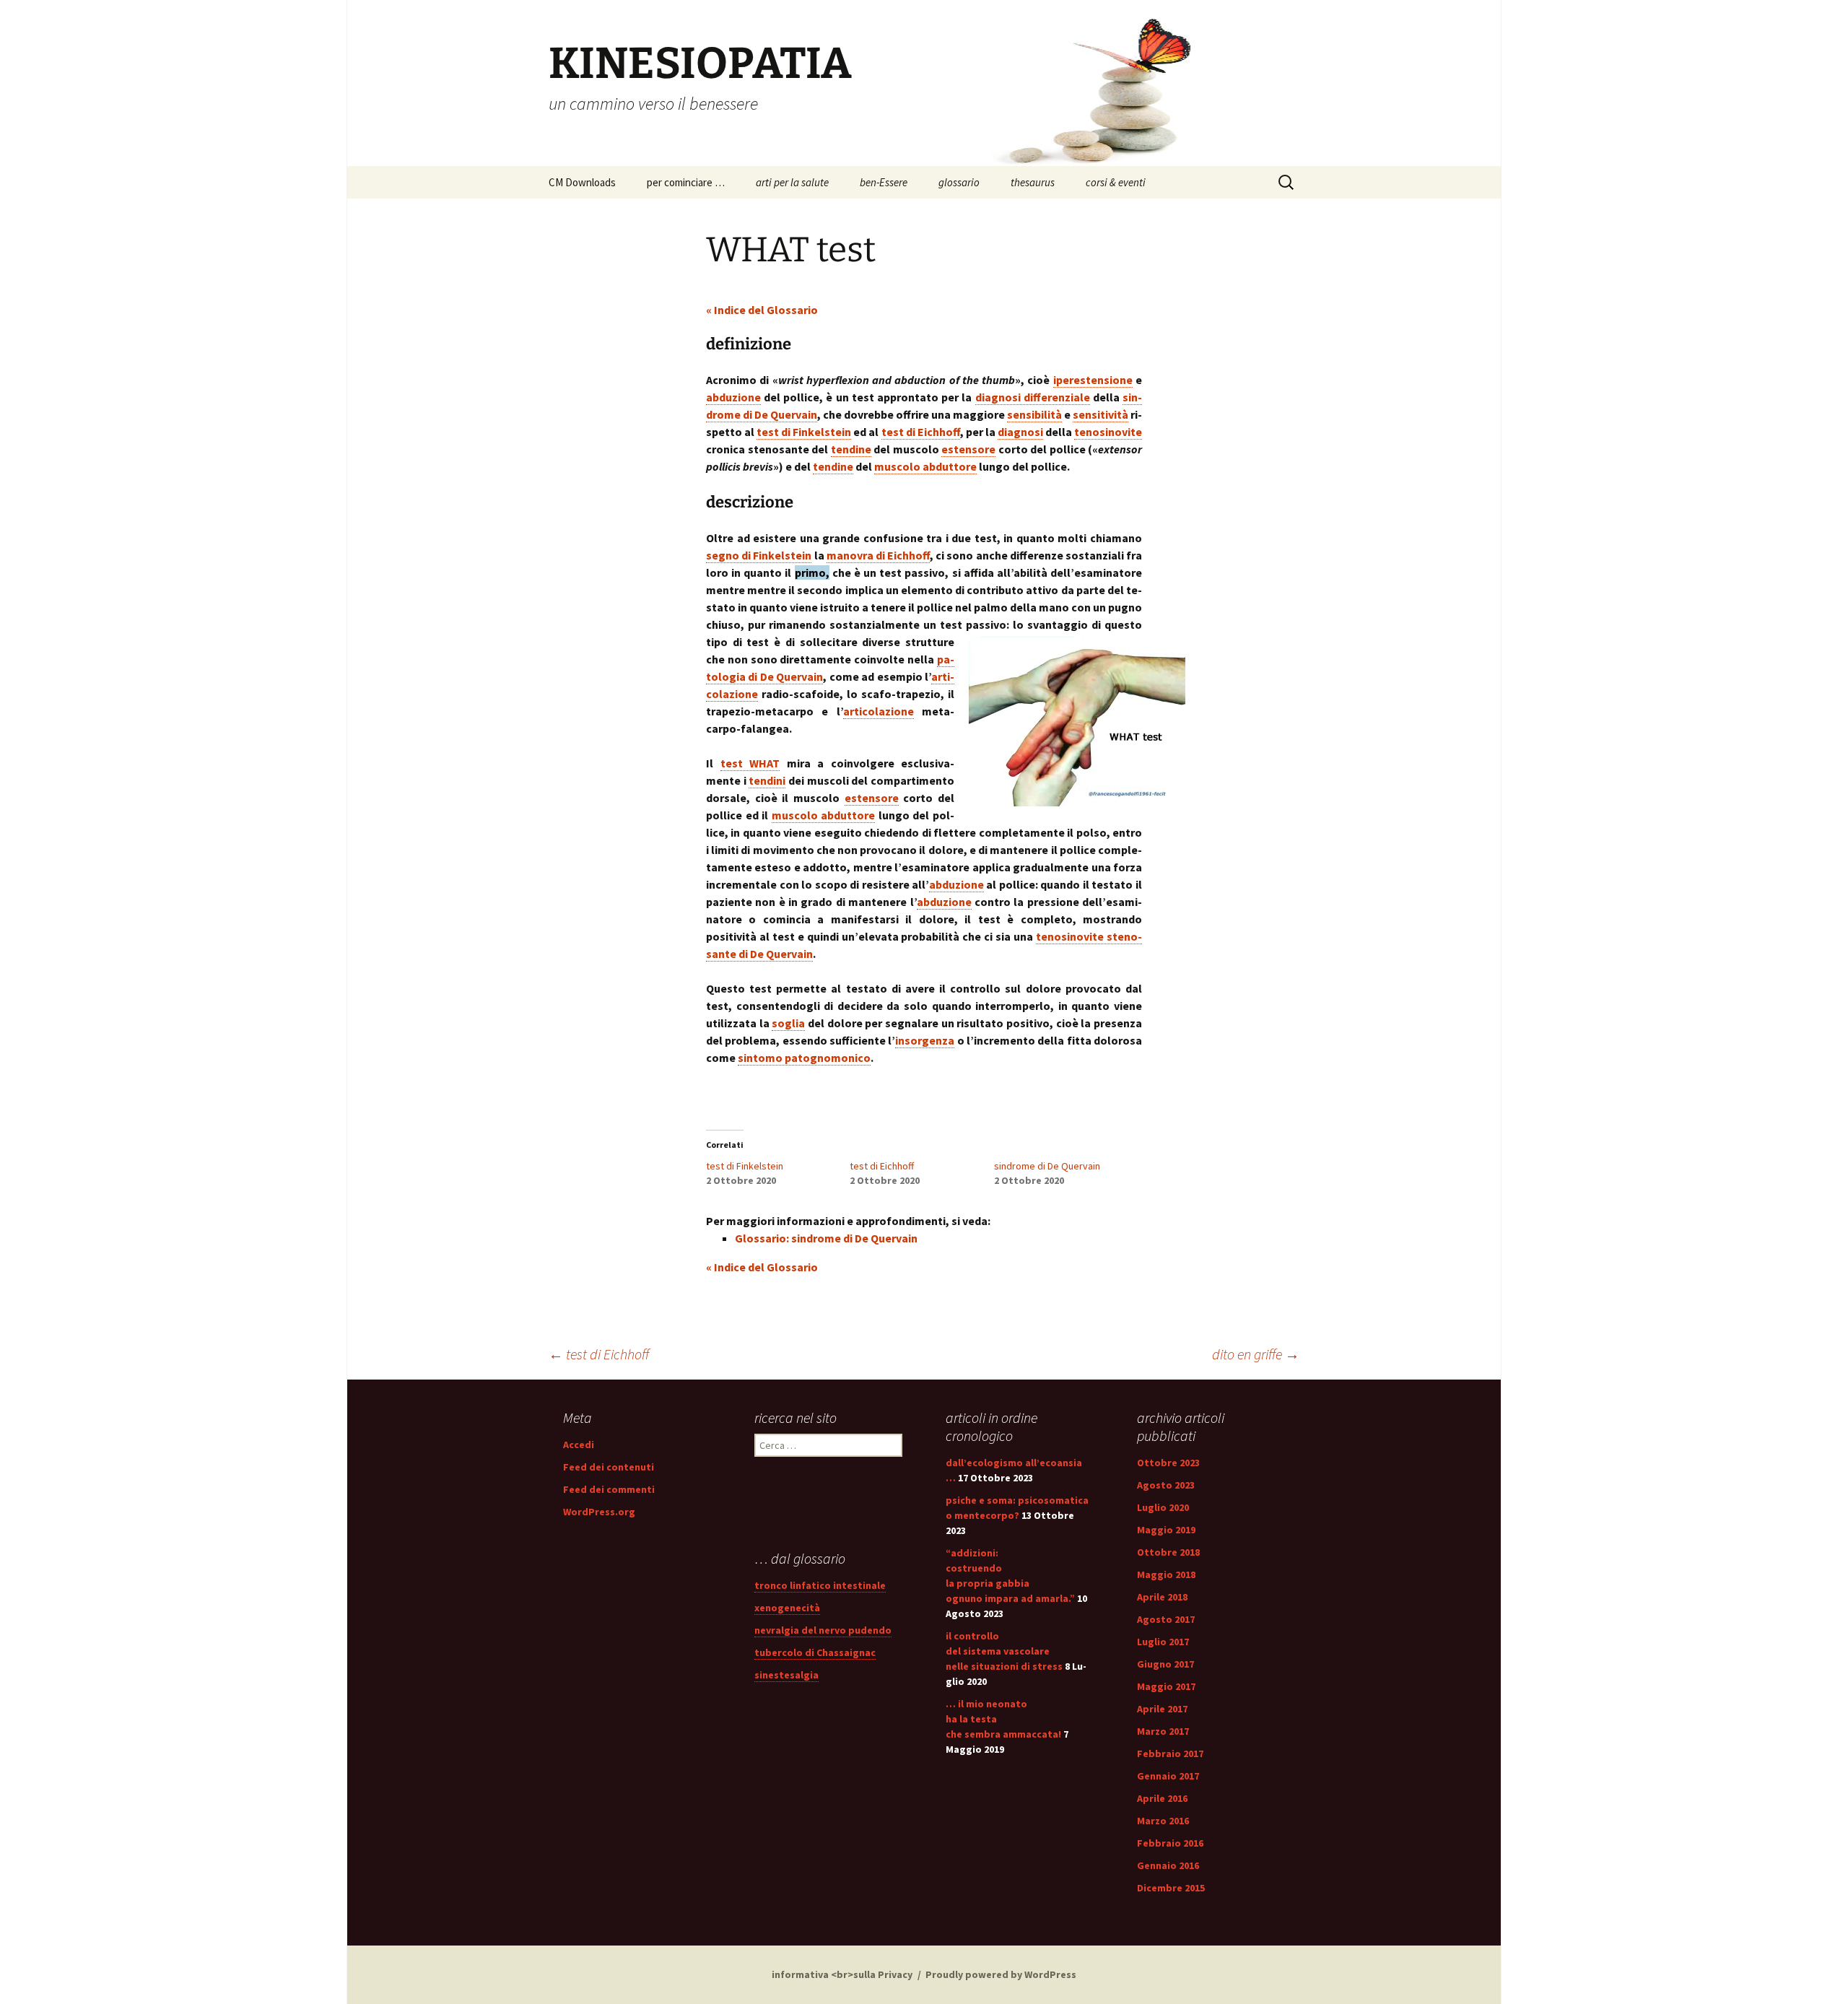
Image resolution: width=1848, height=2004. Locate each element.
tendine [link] (851, 449)
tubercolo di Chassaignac (815, 1652)
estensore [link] (968, 449)
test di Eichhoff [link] (921, 432)
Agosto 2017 (1166, 1619)
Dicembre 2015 (1171, 1888)
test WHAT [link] (750, 763)
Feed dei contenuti (609, 1467)
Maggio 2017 (1166, 1686)
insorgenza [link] (925, 1040)
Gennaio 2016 (1168, 1865)
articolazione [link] (879, 711)
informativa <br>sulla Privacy (842, 1974)
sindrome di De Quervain (1047, 1166)
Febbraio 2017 (1170, 1753)
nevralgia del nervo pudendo (823, 1630)
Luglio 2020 (1163, 1507)
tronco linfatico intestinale (820, 1585)
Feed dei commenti (609, 1489)
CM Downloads (582, 182)
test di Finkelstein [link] (804, 432)
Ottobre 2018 (1168, 1552)
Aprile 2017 (1162, 1709)
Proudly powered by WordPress (1001, 1974)
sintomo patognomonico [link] (804, 1058)
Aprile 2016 (1162, 1798)
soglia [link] (788, 1023)
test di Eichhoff (882, 1166)
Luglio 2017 (1163, 1642)
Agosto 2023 (1166, 1485)
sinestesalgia (786, 1675)
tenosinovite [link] (1108, 432)
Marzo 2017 (1163, 1731)
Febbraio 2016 (1170, 1843)
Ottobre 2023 (1168, 1463)
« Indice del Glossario (762, 310)
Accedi (579, 1445)
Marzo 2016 (1163, 1821)
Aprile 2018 (1162, 1597)
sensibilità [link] (1034, 414)
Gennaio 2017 (1168, 1776)
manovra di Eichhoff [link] (878, 555)
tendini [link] (767, 780)
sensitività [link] (1100, 414)
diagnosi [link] (1020, 432)
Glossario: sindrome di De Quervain (826, 1238)
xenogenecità (787, 1608)
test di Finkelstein (745, 1166)
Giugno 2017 (1165, 1664)
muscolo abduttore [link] (925, 466)
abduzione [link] (733, 397)
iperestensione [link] (1093, 380)
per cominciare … (686, 182)
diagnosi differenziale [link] (1033, 397)
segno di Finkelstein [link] (759, 555)
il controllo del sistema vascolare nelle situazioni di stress (1004, 1651)
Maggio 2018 (1166, 1574)
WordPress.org (599, 1512)
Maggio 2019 (1166, 1530)
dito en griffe (1256, 1354)
